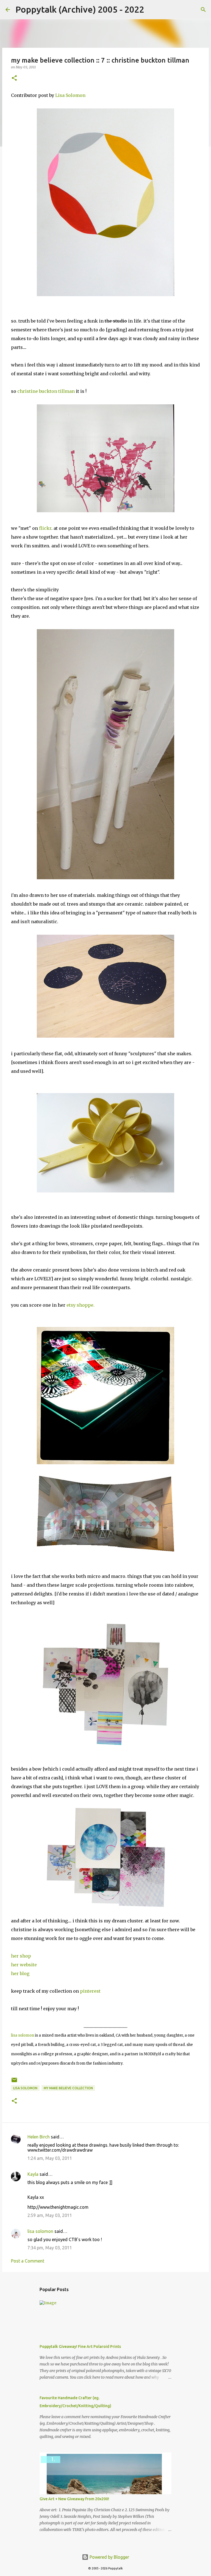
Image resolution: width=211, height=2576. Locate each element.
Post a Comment (28, 2261)
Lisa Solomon (70, 95)
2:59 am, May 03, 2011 (50, 2215)
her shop (21, 1956)
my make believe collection (68, 2088)
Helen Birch (39, 2137)
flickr (45, 528)
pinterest (90, 1991)
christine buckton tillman (46, 391)
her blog (20, 1973)
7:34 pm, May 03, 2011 (50, 2248)
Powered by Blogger (109, 2557)
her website (24, 1965)
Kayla (33, 2174)
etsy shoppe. (80, 1305)
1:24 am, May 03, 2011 (50, 2158)
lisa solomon (23, 2035)
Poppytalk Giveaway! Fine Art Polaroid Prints (80, 2347)
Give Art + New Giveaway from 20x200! (74, 2499)
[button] (14, 78)
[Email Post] (14, 2082)
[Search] (152, 10)
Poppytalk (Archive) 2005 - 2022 (80, 9)
